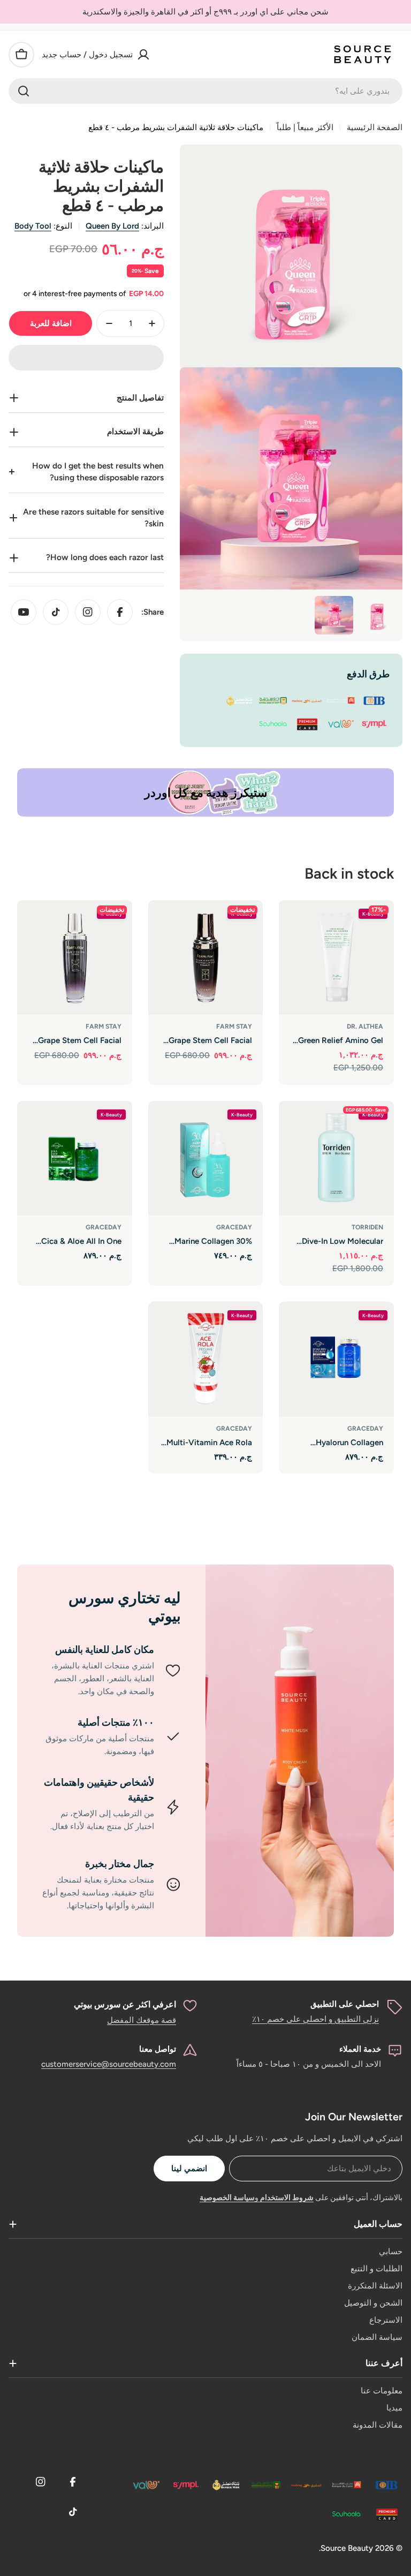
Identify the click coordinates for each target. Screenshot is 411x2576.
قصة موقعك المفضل (142, 2020)
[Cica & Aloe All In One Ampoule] (75, 1158)
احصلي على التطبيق (345, 2004)
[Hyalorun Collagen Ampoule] (336, 1359)
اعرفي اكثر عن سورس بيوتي (125, 2004)
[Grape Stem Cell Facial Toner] (75, 958)
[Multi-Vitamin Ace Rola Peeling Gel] (206, 1359)
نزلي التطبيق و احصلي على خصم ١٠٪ (315, 2019)
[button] (86, 358)
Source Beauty (347, 2548)
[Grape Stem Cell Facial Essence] (206, 958)
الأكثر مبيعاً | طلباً (305, 127)
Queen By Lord (112, 226)
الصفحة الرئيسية (375, 127)
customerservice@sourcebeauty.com (109, 2064)
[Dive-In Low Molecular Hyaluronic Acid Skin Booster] (336, 1158)
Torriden (367, 1227)
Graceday (234, 1227)
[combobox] (205, 91)
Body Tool (33, 226)
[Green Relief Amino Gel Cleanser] (336, 958)
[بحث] (24, 91)
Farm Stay (234, 1026)
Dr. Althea (365, 1026)
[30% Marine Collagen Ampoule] (206, 1158)
